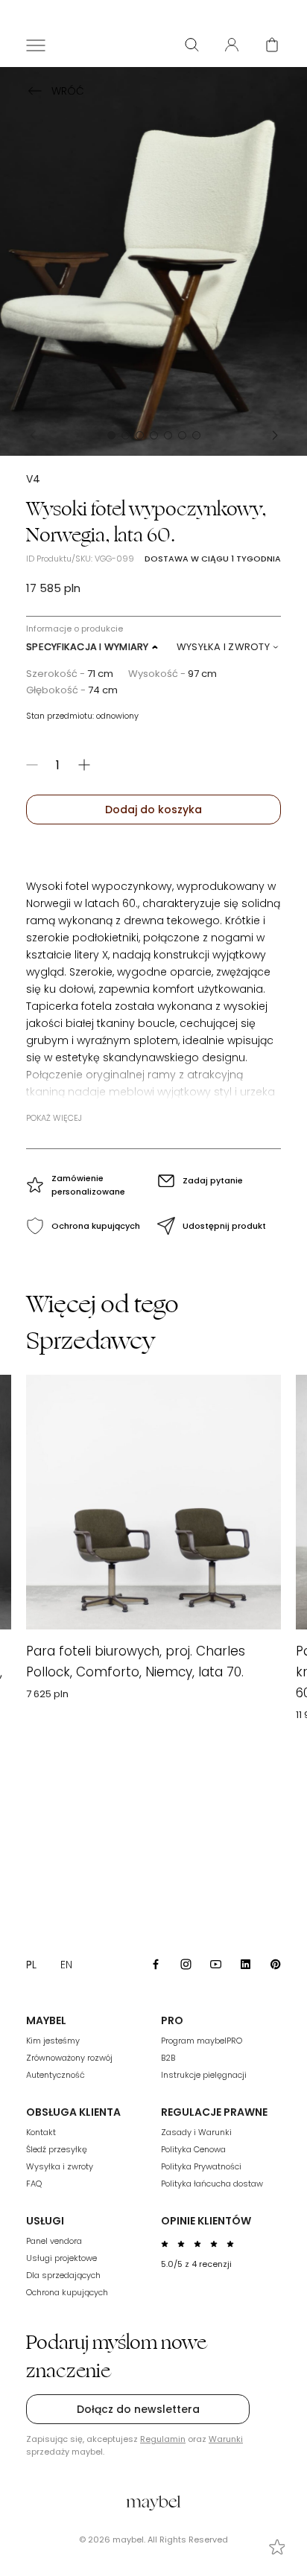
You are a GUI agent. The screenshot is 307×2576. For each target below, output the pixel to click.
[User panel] (232, 45)
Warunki (226, 2439)
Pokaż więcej (54, 1118)
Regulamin (163, 2439)
